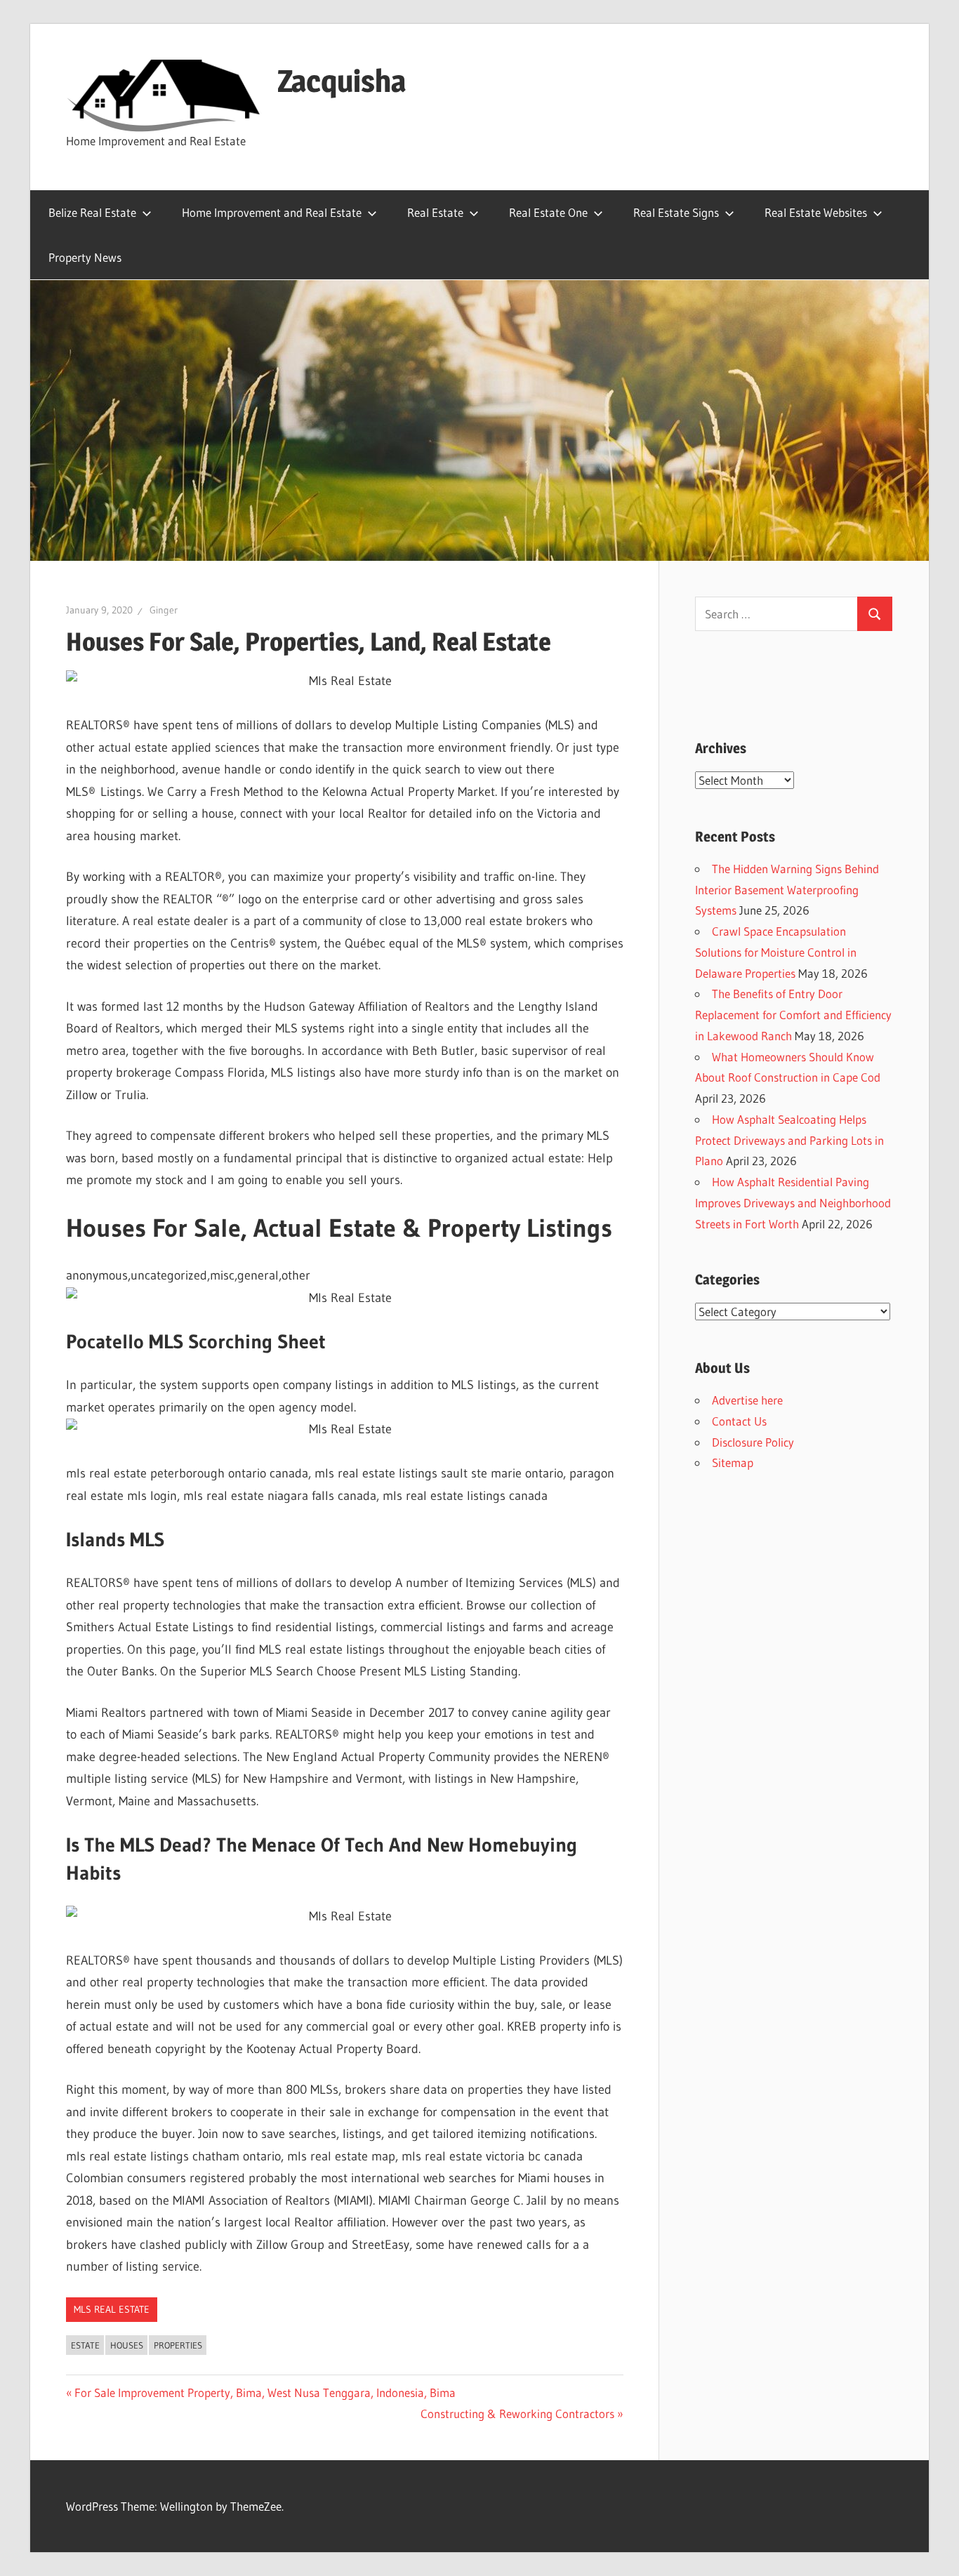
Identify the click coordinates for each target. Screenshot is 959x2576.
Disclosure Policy (753, 1442)
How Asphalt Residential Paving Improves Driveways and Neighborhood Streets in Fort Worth (793, 1203)
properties (178, 2345)
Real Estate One (548, 212)
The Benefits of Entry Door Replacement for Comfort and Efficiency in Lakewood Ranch (793, 1015)
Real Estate (435, 212)
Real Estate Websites (816, 212)
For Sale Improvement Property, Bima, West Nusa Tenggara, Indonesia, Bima (265, 2392)
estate (85, 2345)
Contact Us (739, 1421)
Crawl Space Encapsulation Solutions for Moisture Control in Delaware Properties (776, 952)
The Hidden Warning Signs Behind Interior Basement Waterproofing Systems (787, 890)
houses (127, 2345)
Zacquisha (342, 81)
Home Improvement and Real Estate (272, 212)
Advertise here (747, 1400)
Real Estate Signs (676, 212)
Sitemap (733, 1462)
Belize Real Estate (92, 212)
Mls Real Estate (112, 2309)
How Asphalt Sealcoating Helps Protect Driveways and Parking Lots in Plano (789, 1140)
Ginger (164, 610)
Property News (85, 257)
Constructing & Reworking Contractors (517, 2414)
